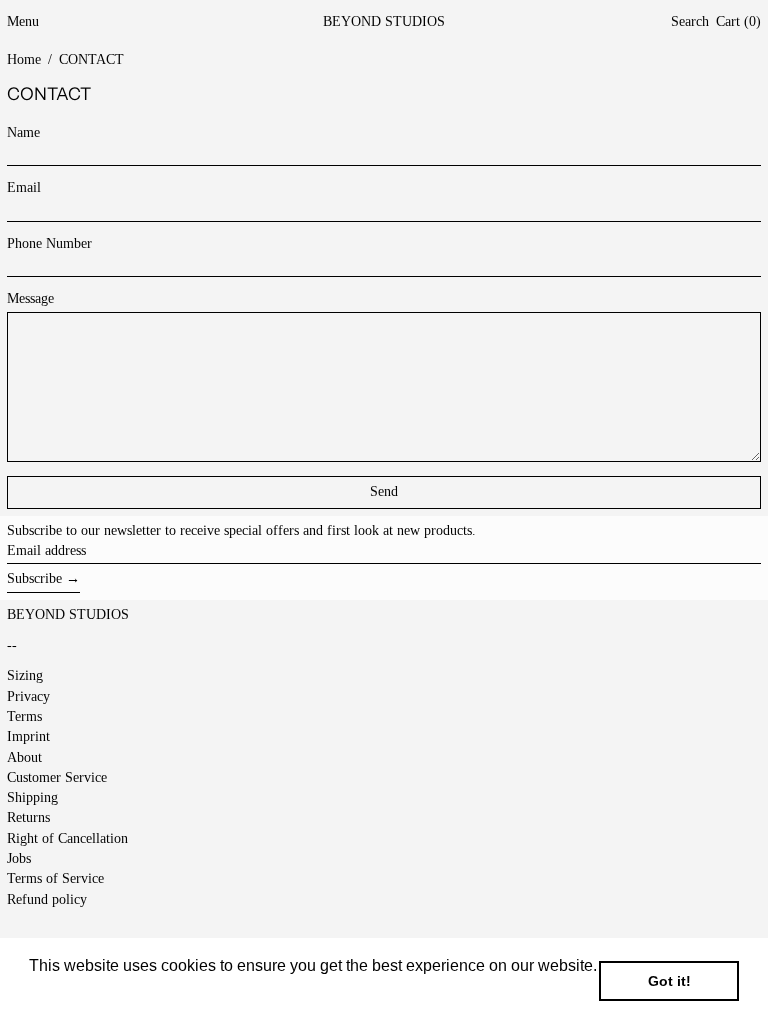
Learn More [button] (72, 992)
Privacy (28, 696)
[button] (690, 22)
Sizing (25, 675)
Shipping (32, 797)
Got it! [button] (669, 981)
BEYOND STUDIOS (384, 21)
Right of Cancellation (67, 838)
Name (23, 132)
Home (24, 59)
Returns (28, 817)
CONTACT (91, 59)
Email (24, 187)
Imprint (28, 736)
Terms (24, 716)
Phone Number (49, 243)
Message (30, 298)
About (24, 757)
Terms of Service (55, 878)
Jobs (19, 858)
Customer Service (57, 777)
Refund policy (47, 899)
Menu (23, 21)
